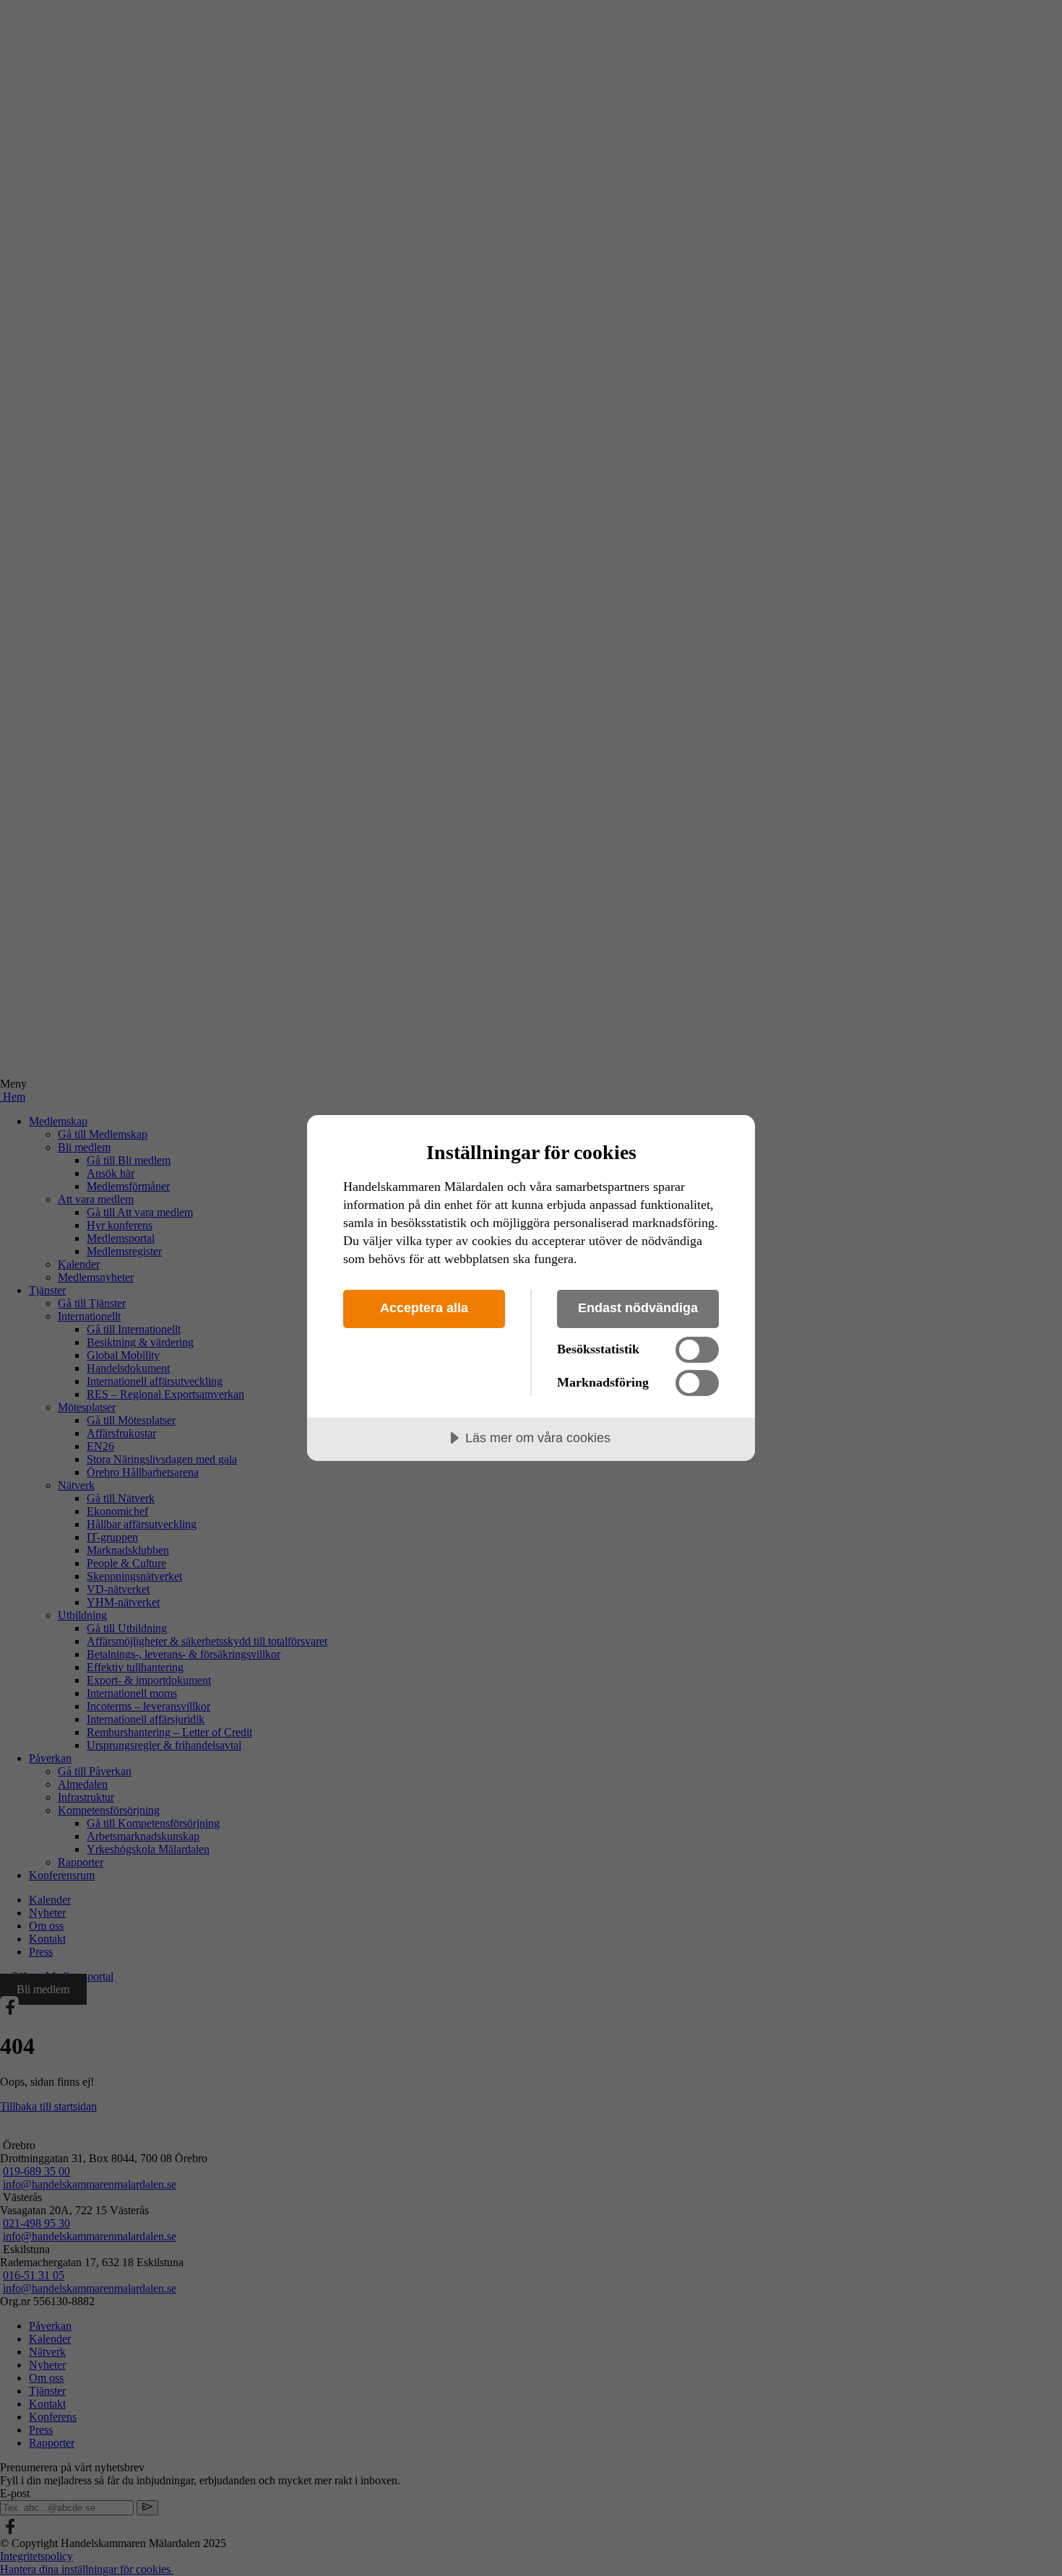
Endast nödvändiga (638, 1308)
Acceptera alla (424, 1308)
